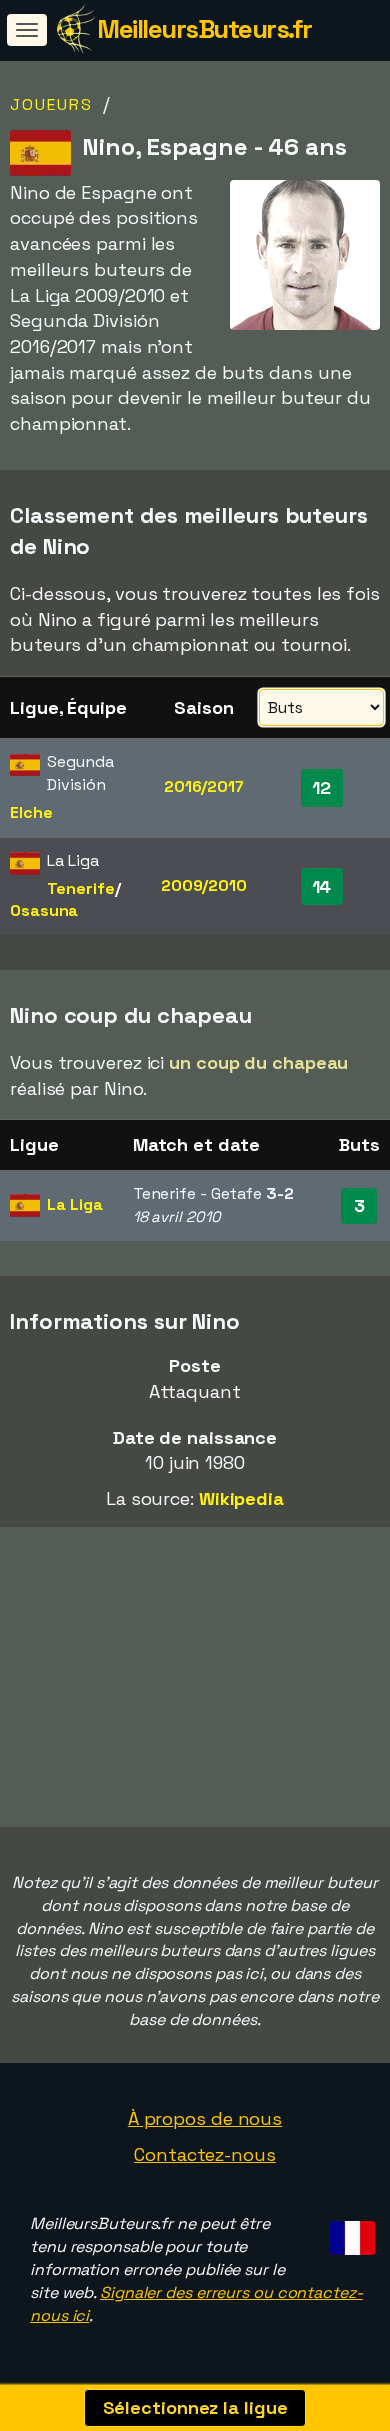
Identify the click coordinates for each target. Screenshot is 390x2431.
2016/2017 (204, 786)
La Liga (74, 1204)
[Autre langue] (349, 2231)
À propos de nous (205, 2118)
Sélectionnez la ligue (195, 2407)
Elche (31, 812)
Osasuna (44, 910)
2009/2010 (204, 885)
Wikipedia (241, 1498)
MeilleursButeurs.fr (204, 29)
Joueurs (51, 104)
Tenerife (80, 888)
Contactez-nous (205, 2154)
